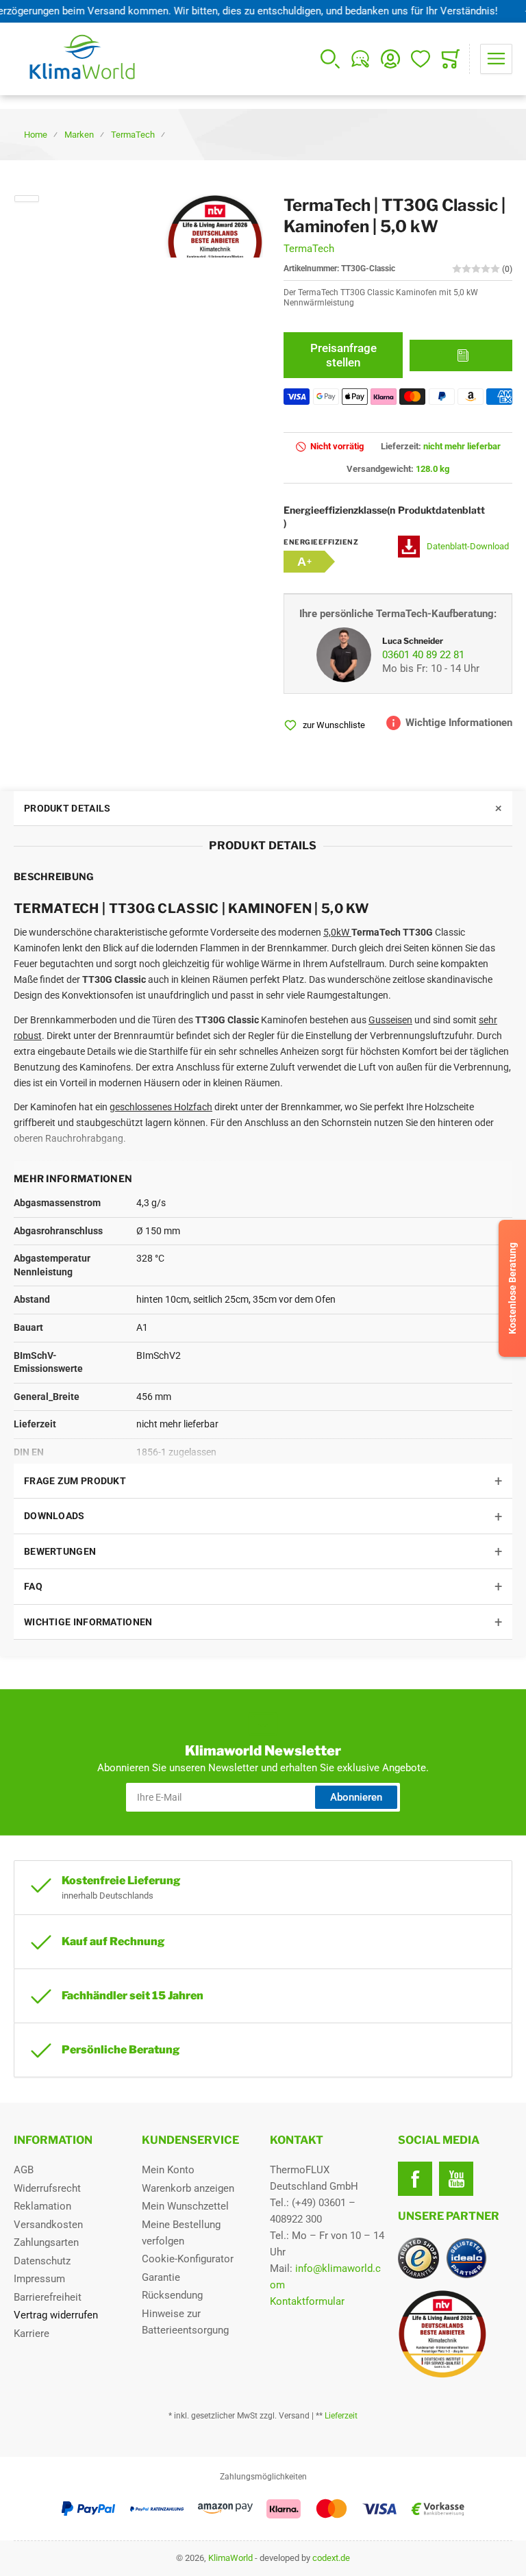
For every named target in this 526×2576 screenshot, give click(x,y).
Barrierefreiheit (48, 2297)
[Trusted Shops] (418, 2258)
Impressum (39, 2279)
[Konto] (390, 59)
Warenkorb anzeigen (188, 2188)
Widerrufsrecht (47, 2188)
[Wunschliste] (421, 59)
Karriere (32, 2334)
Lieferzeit (341, 2416)
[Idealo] (466, 2258)
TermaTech (133, 135)
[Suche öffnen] (330, 59)
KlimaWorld (230, 2558)
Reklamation (42, 2206)
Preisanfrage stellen (343, 355)
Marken (79, 135)
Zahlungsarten (46, 2242)
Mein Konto (168, 2170)
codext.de (331, 2558)
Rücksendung (172, 2295)
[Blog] (360, 59)
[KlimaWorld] (455, 2329)
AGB (24, 2170)
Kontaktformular (307, 2301)
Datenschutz (42, 2261)
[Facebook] (415, 2179)
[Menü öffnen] (496, 59)
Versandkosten (48, 2225)
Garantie (161, 2277)
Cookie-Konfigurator (188, 2259)
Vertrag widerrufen (56, 2315)
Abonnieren (356, 1797)
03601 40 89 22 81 (423, 655)
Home (36, 135)
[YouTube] (456, 2179)
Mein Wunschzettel (185, 2206)
